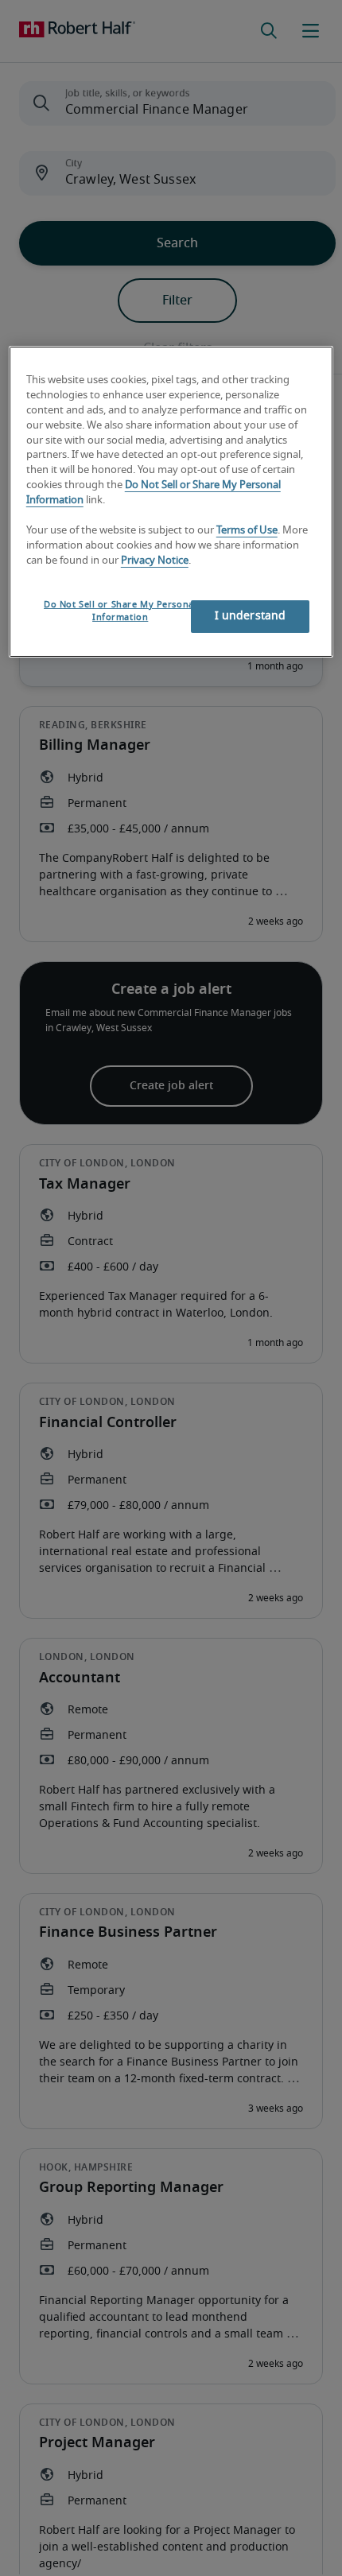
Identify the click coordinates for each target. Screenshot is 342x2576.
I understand (251, 616)
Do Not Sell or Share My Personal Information (120, 611)
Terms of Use (247, 531)
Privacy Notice (155, 561)
